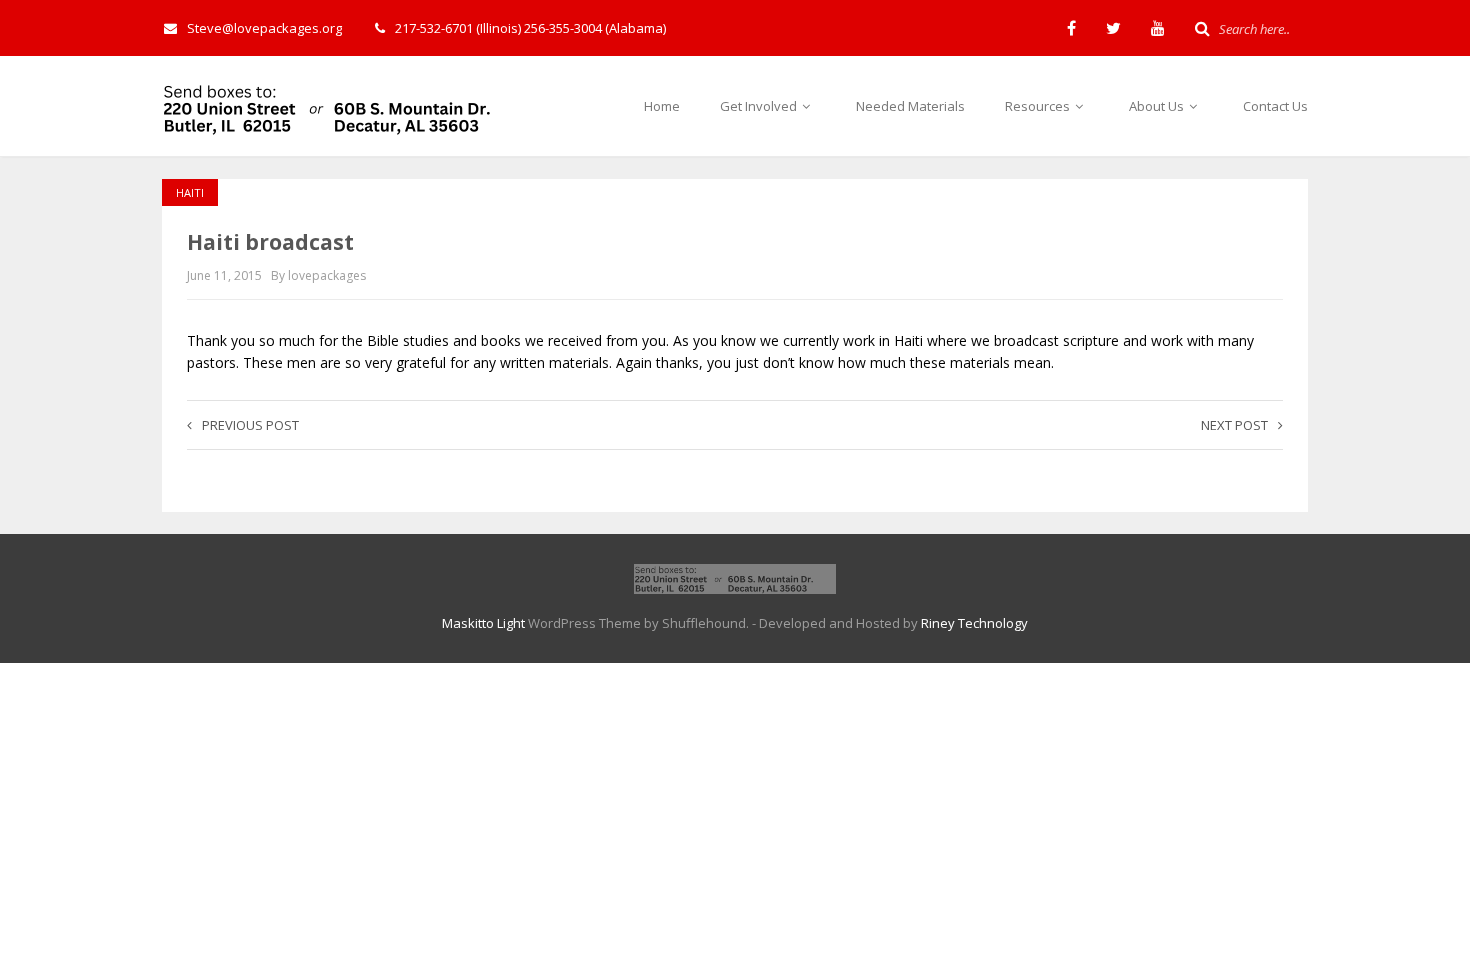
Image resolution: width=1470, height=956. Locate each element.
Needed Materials (910, 106)
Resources (1039, 106)
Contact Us (1275, 106)
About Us (1158, 106)
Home (662, 106)
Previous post (250, 425)
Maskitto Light (483, 623)
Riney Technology (974, 623)
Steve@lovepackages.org (264, 28)
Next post (1234, 425)
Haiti (190, 192)
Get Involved (760, 106)
